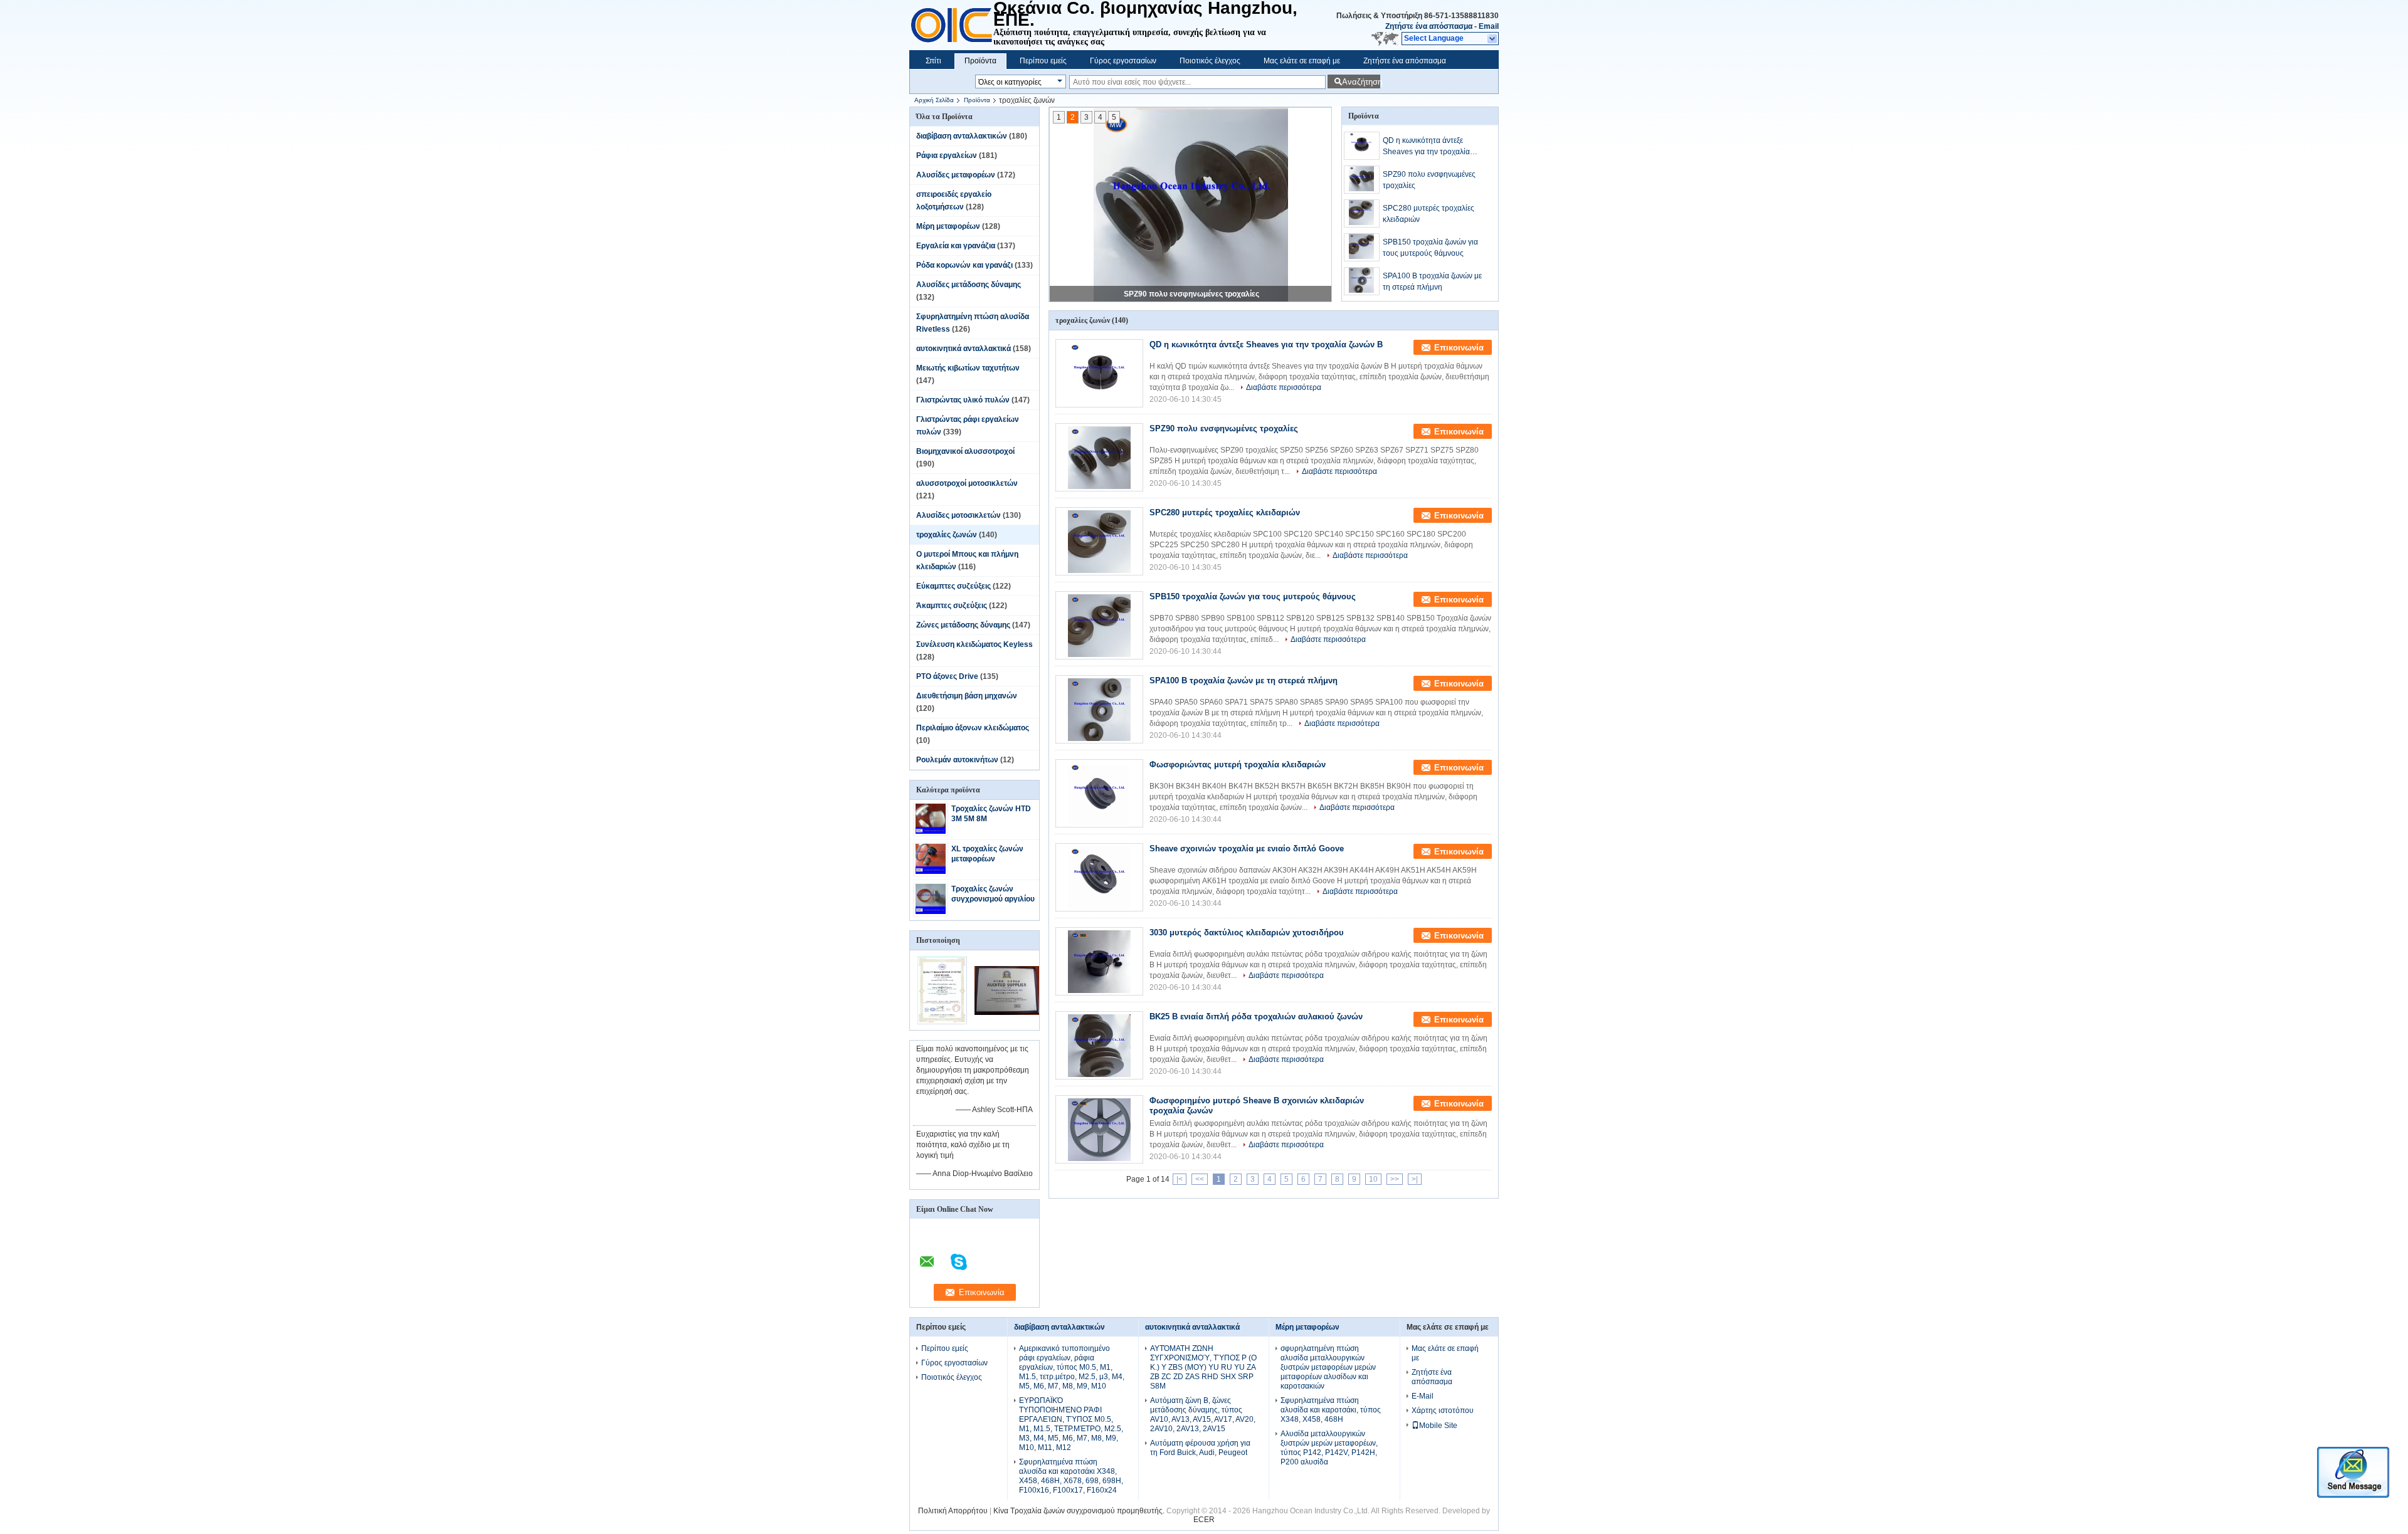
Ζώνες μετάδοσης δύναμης (963, 625)
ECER (1204, 1520)
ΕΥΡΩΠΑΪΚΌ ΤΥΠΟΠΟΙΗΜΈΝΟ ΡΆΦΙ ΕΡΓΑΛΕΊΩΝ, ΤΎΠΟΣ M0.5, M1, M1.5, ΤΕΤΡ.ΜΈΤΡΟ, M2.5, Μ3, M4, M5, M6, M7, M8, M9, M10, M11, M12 (1071, 1424)
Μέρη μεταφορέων (948, 226)
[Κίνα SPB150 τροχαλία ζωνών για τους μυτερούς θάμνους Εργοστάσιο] (1099, 625)
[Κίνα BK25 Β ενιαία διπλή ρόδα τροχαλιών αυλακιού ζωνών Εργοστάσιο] (1099, 1045)
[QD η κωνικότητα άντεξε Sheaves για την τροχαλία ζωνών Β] (1362, 146)
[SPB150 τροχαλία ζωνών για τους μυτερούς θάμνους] (1362, 247)
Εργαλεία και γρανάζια (956, 246)
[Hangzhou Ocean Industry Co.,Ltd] (1493, 39)
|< (1180, 1179)
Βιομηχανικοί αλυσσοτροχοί (965, 451)
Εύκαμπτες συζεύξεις (953, 586)
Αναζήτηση (1361, 82)
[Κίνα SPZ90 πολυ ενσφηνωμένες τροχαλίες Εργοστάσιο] (1099, 457)
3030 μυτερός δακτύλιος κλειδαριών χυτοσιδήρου (1247, 932)
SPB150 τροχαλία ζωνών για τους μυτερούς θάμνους (1430, 248)
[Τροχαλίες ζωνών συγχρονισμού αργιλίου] (931, 911)
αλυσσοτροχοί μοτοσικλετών (967, 483)
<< (1200, 1179)
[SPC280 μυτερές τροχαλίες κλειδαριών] (1362, 213)
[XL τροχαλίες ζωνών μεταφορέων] (931, 871)
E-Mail (1423, 1396)
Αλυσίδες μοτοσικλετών (958, 515)
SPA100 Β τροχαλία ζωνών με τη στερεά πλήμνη (1432, 281)
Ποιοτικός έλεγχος (1210, 61)
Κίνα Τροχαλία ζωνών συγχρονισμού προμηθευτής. (1080, 1511)
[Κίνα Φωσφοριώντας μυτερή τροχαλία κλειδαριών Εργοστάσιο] (1099, 793)
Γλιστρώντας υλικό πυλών (963, 400)
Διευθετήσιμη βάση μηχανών (967, 696)
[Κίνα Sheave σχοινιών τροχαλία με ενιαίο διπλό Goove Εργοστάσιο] (1099, 877)
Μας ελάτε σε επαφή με (1302, 61)
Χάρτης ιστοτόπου (1443, 1411)
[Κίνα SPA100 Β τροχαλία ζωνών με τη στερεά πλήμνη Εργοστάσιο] (1099, 709)
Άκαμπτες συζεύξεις (952, 606)
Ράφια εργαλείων (947, 155)
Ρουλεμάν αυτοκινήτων (957, 760)
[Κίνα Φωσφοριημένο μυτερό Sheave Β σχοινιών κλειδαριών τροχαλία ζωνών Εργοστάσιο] (1099, 1129)
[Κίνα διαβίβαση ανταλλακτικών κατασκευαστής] (951, 25)
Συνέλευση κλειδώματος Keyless (974, 644)
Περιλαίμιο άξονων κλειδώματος (973, 728)
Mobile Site (1438, 1426)
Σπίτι (933, 61)
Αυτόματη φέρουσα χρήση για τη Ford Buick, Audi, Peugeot (1200, 1448)
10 (1373, 1179)
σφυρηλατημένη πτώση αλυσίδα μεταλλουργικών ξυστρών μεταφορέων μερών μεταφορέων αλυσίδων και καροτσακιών (1328, 1367)
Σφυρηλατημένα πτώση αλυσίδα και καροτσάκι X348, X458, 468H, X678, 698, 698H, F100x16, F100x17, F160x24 (1071, 1476)
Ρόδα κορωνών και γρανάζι (964, 265)
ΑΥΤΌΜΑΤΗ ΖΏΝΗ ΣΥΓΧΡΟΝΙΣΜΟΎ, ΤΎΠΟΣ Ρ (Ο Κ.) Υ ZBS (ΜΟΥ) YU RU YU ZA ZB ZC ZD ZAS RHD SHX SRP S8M (1203, 1367)
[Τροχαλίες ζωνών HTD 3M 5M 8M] (931, 831)
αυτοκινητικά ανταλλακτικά (964, 349)
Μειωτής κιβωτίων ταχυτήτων (968, 368)
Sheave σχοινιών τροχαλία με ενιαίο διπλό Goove (1247, 848)
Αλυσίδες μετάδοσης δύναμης (969, 285)
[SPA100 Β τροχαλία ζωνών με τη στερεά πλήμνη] (1362, 281)
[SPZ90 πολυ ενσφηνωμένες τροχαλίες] (1191, 205)
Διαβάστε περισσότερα (1284, 387)
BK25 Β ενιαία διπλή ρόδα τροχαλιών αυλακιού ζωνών (1256, 1017)
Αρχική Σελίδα (934, 100)
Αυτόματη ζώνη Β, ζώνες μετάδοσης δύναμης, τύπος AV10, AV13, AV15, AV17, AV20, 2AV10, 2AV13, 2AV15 (1203, 1415)
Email (1489, 26)
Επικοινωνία (1459, 348)
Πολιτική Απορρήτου (953, 1511)
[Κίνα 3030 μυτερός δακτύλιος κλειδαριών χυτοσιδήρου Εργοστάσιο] (1099, 961)
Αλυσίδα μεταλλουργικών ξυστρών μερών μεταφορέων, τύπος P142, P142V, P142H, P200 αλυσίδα (1329, 1448)
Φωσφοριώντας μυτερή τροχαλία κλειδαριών (1238, 764)
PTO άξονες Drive (947, 676)
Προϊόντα (980, 61)
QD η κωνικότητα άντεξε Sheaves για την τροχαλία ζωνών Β (1426, 147)
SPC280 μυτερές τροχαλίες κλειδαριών (1428, 214)
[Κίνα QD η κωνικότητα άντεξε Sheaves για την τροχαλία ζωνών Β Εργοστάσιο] (1099, 373)
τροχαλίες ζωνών (947, 535)
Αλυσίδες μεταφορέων (956, 175)
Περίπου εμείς (1043, 61)
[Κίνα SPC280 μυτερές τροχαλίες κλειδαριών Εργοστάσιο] (1099, 541)
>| (1415, 1179)
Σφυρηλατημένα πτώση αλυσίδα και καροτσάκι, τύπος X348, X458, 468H (1331, 1410)
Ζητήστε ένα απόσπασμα (1429, 26)
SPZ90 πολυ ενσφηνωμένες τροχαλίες (1191, 294)
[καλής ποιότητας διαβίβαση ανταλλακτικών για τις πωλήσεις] (942, 1022)
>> (1395, 1179)
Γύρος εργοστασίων (1123, 61)
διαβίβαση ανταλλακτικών (962, 136)
